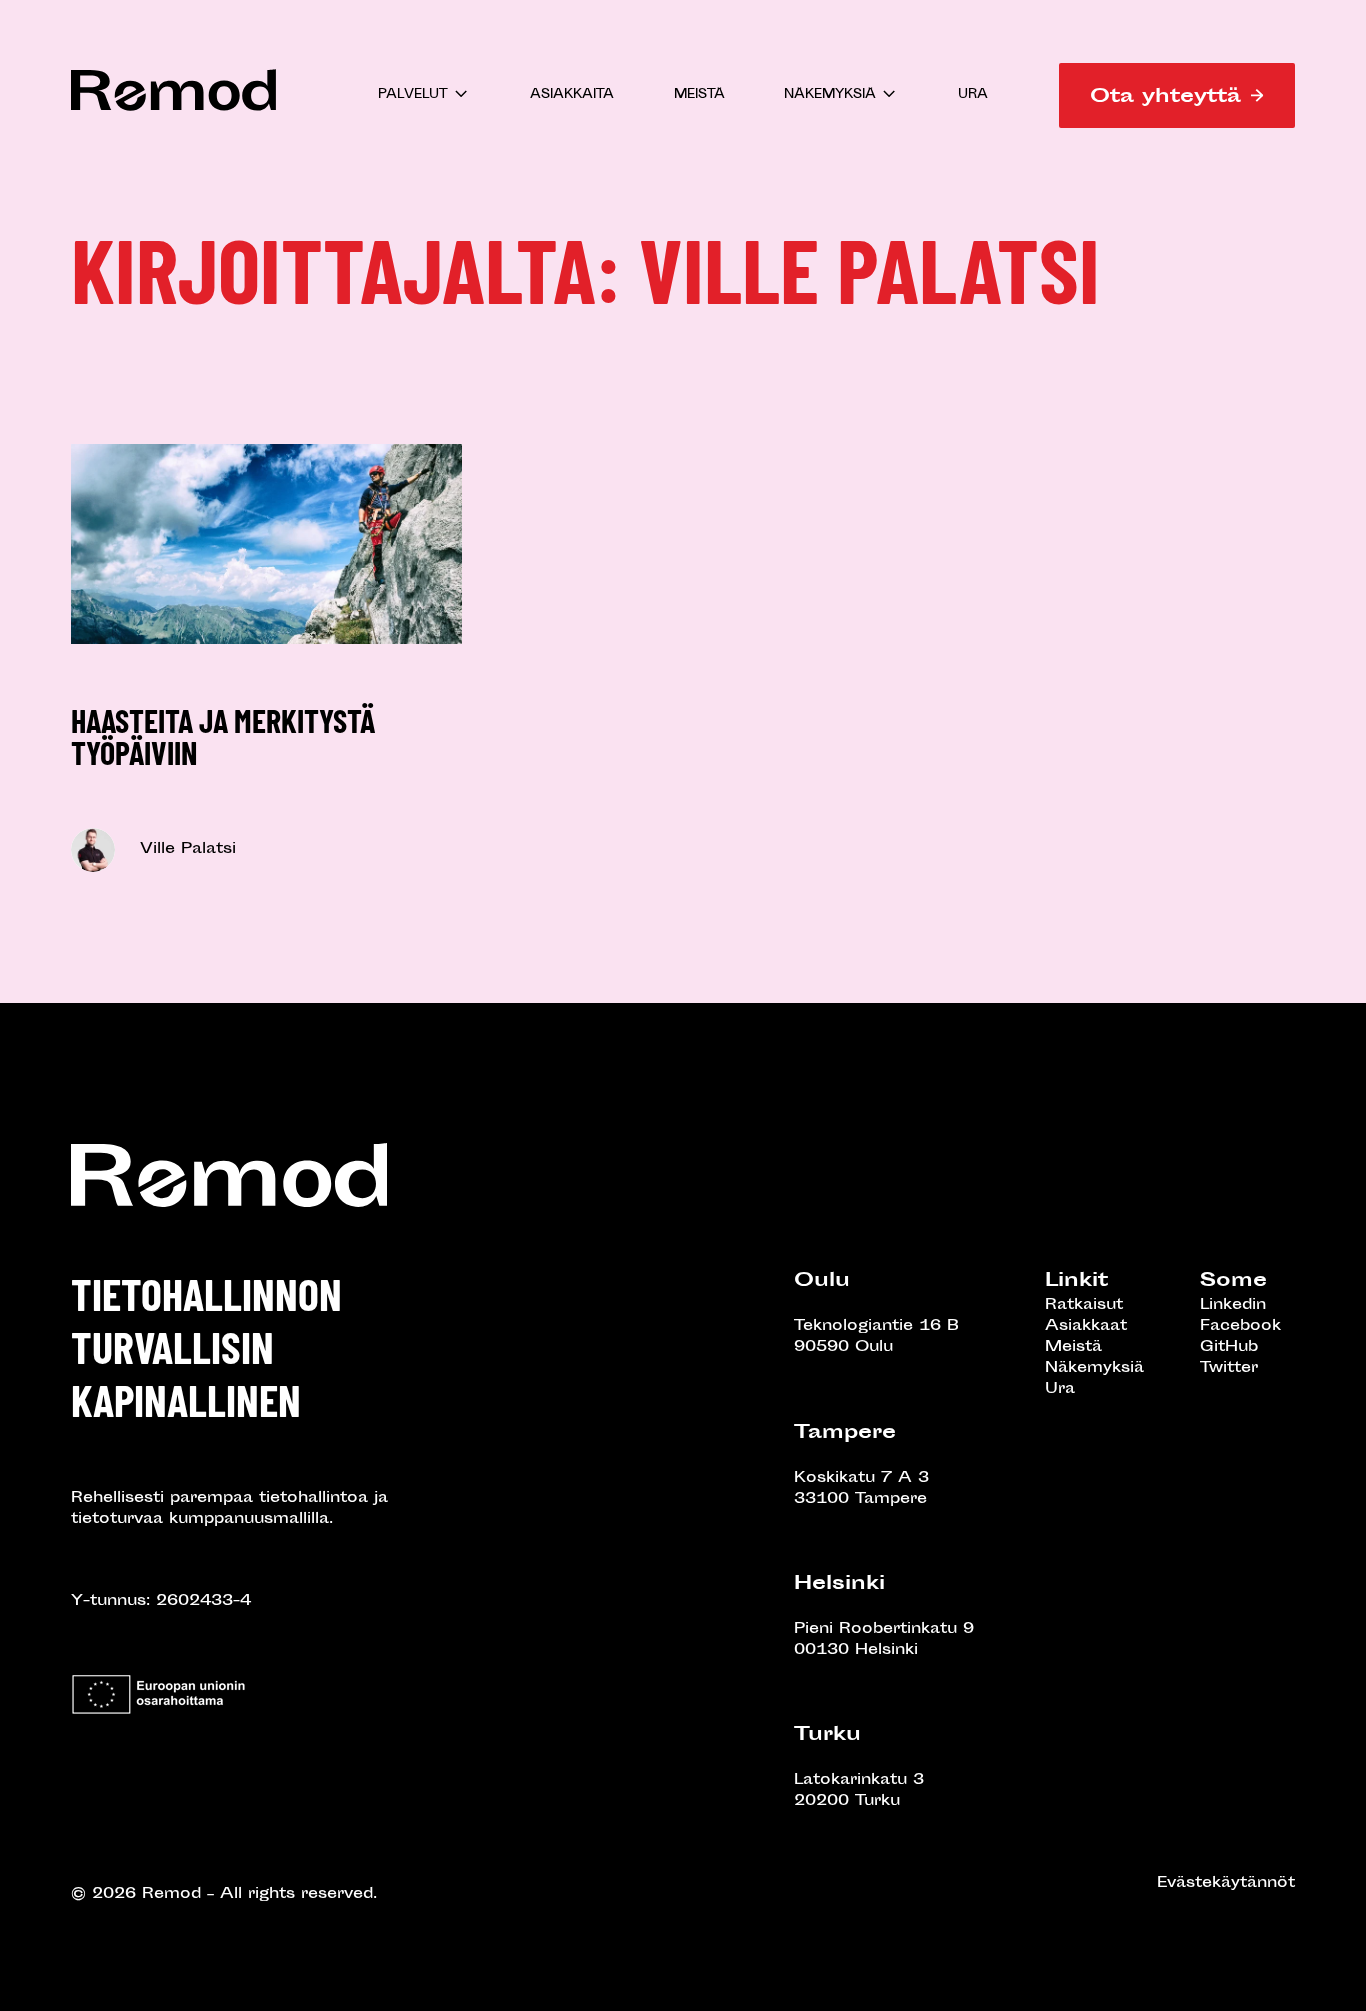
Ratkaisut (1084, 1305)
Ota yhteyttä (1165, 97)
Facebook (1240, 1326)
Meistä (699, 95)
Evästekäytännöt (1226, 1883)
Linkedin (1233, 1305)
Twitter (1229, 1368)
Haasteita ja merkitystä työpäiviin (223, 736)
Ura (973, 95)
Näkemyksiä (830, 95)
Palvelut (413, 95)
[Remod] (173, 114)
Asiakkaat (1086, 1326)
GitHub (1229, 1347)
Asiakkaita (572, 95)
